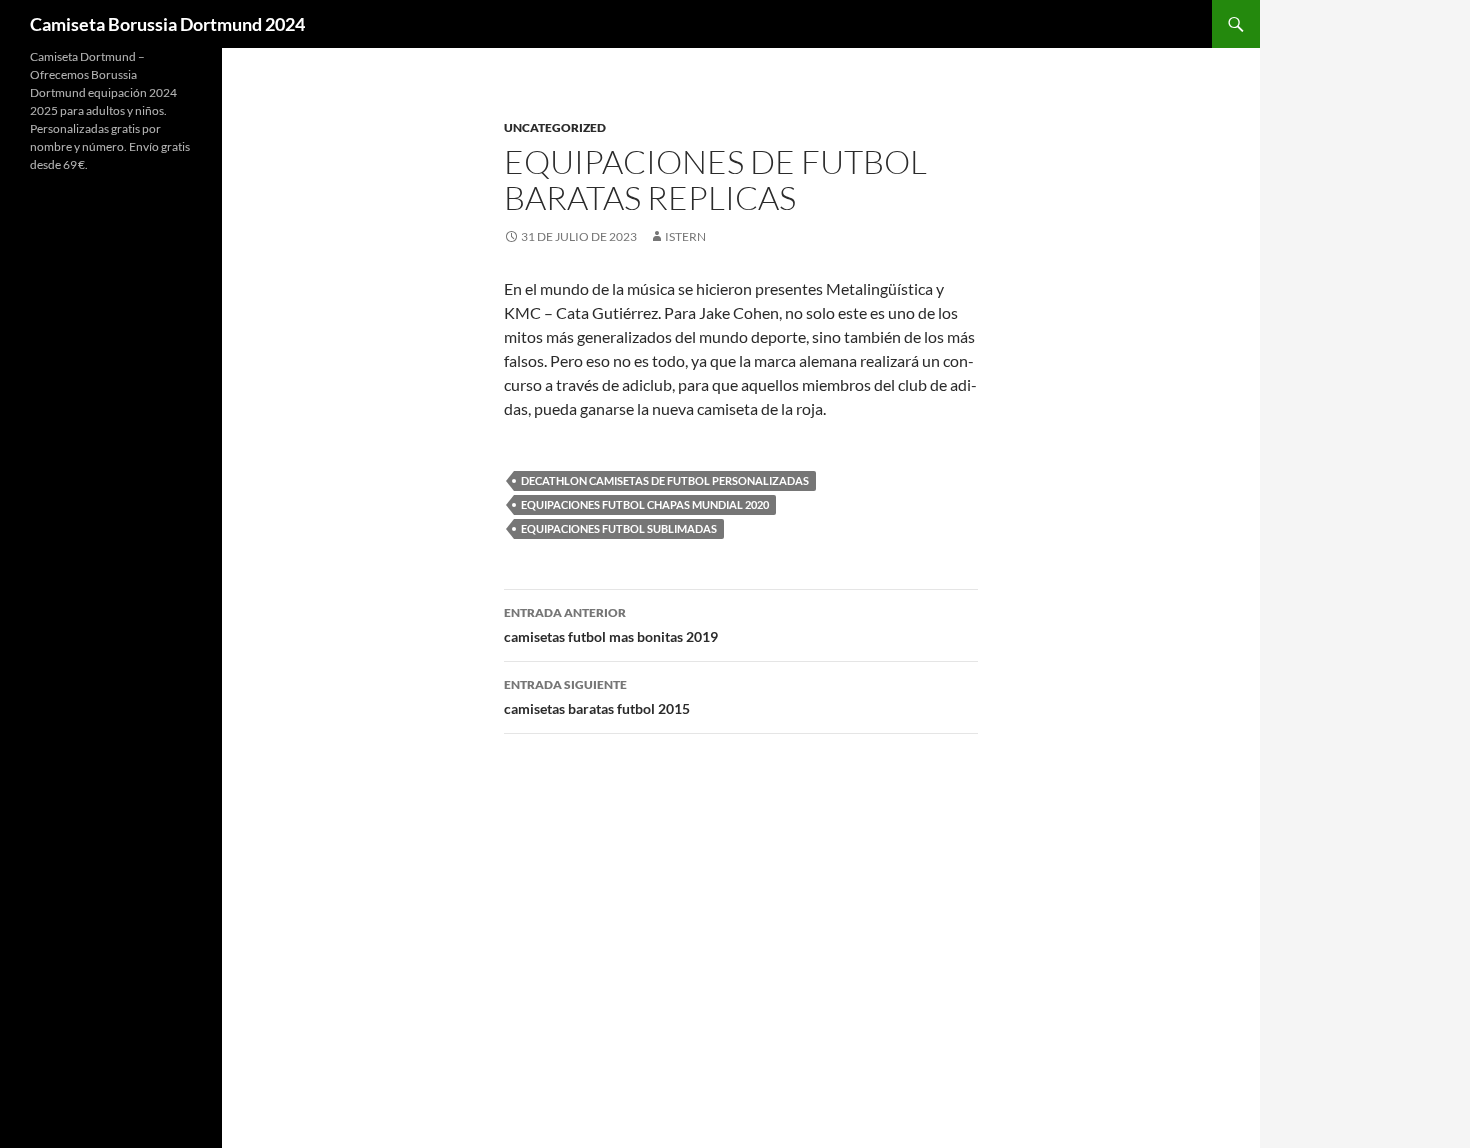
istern (685, 236)
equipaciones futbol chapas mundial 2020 (645, 504)
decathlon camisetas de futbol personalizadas (665, 480)
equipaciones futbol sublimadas (619, 528)
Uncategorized (555, 127)
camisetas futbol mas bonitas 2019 (611, 625)
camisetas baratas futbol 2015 (597, 697)
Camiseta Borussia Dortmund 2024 (167, 24)
